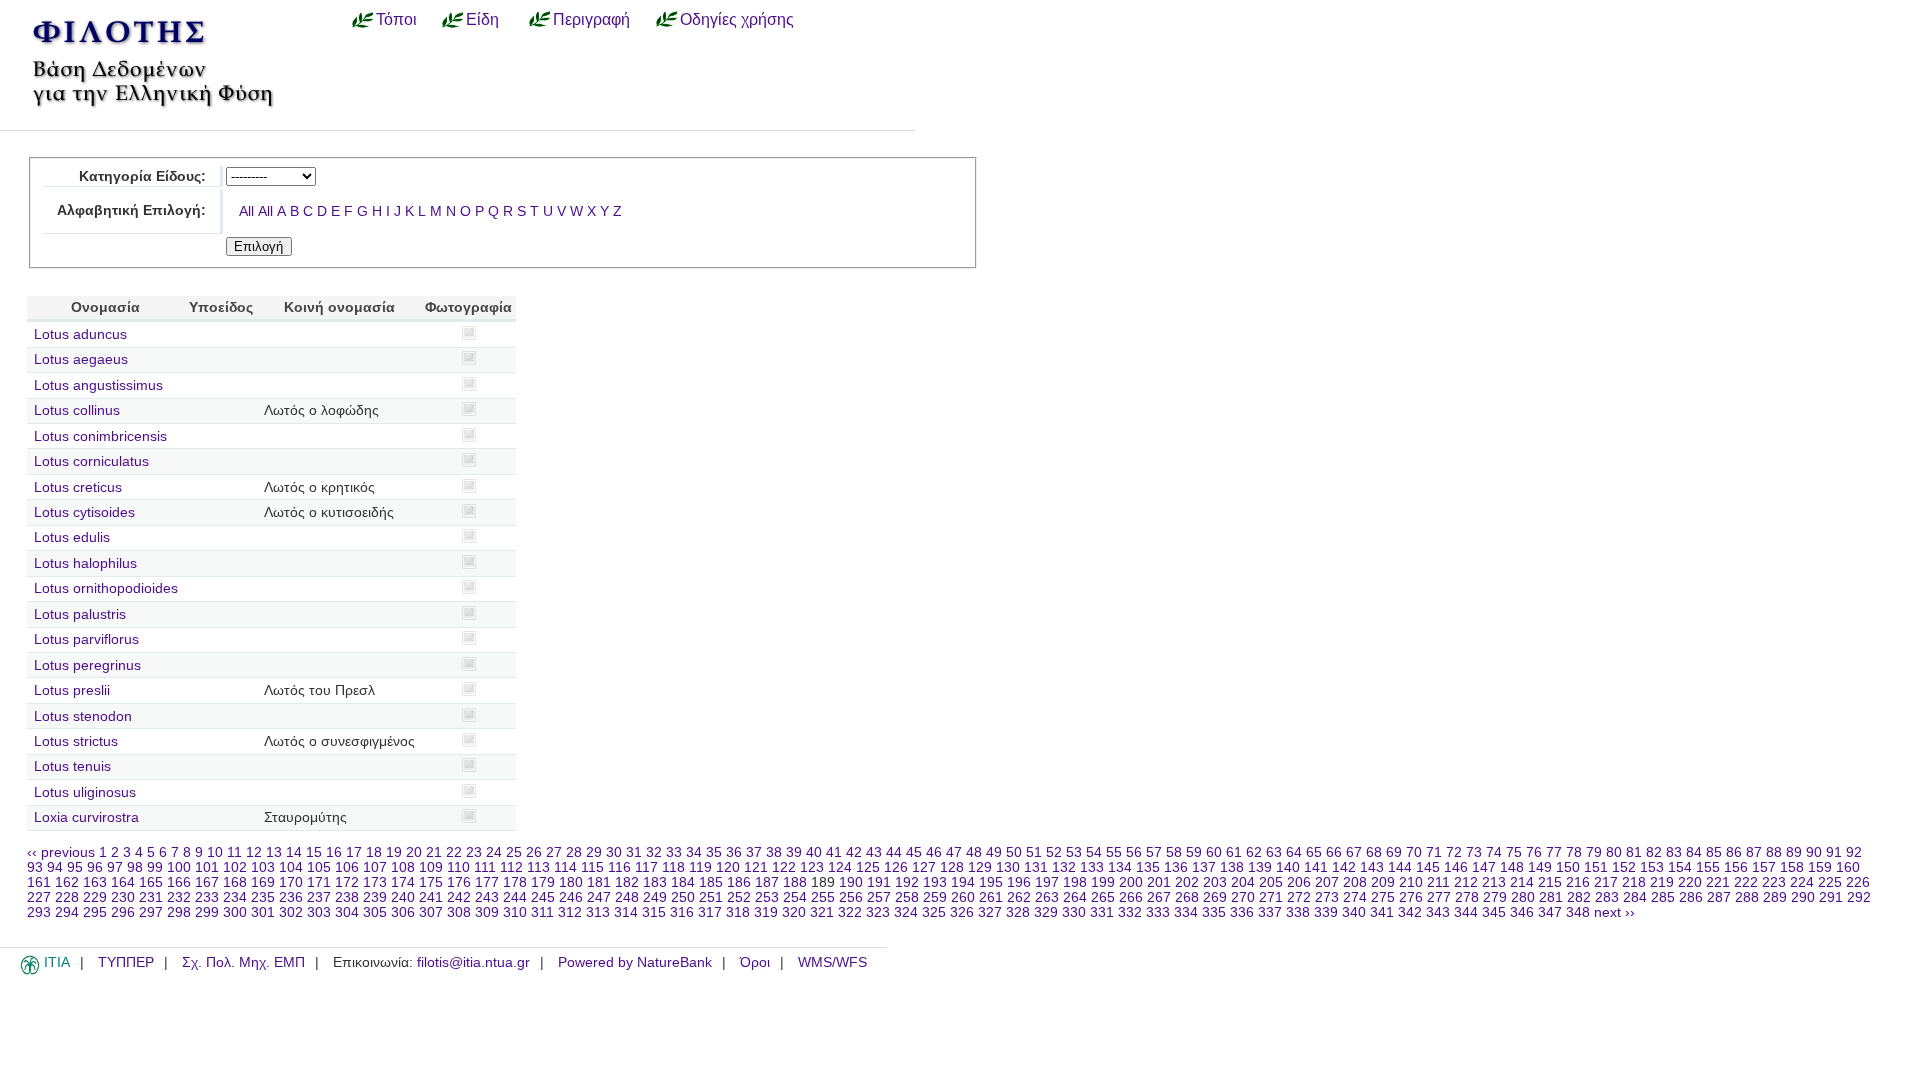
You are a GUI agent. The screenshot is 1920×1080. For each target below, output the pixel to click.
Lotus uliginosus (85, 792)
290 (1803, 897)
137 (1204, 867)
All (246, 211)
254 (795, 897)
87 (1754, 852)
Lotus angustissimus (98, 385)
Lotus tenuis (72, 766)
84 (1694, 852)
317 (710, 912)
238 (347, 897)
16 (334, 852)
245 (543, 897)
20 (414, 852)
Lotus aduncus (80, 334)
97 (115, 867)
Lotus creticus (78, 487)
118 (673, 867)
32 (654, 852)
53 (1074, 852)
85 (1714, 852)
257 (879, 897)
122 (784, 867)
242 (459, 897)
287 (1719, 897)
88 (1774, 852)
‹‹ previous (61, 852)
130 (1008, 867)
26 (534, 852)
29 (594, 852)
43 (874, 852)
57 (1154, 852)
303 (319, 912)
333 (1158, 912)
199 (1103, 882)
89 (1794, 852)
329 (1046, 912)
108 (403, 867)
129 (980, 867)
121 (756, 867)
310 (515, 912)
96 (95, 867)
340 (1354, 912)
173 (375, 882)
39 (794, 852)
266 (1131, 897)
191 (879, 882)
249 (655, 897)
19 (394, 852)
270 (1243, 897)
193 (935, 882)
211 (1438, 882)
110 (458, 867)
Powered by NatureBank (635, 962)
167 (207, 882)
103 (263, 867)
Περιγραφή (591, 19)
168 (235, 882)
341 (1382, 912)
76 (1534, 852)
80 (1614, 852)
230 (123, 897)
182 (627, 882)
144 (1400, 867)
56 (1134, 852)
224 (1802, 882)
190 (851, 882)
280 (1523, 897)
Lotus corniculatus (91, 461)
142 (1344, 867)
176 (459, 882)
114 (565, 867)
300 (235, 912)
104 (291, 867)
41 (834, 852)
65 (1314, 852)
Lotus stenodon (83, 716)
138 (1232, 867)
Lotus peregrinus (87, 665)
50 (1014, 852)
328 (1018, 912)
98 (135, 867)
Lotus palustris (80, 614)
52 (1054, 852)
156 (1736, 867)
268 (1187, 897)
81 (1634, 852)
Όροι (755, 962)
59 (1194, 852)
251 (711, 897)
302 (291, 912)
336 (1242, 912)
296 (123, 912)
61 (1234, 852)
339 (1326, 912)
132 (1064, 867)
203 (1215, 882)
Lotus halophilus (85, 563)
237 (319, 897)
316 (682, 912)
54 (1094, 852)
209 (1383, 882)
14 (294, 852)
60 (1214, 852)
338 (1298, 912)
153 (1652, 867)
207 (1327, 882)
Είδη (482, 19)
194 (963, 882)
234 (235, 897)
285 (1663, 897)
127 (924, 867)
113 (538, 867)
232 (179, 897)
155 (1708, 867)
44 (894, 852)
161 (39, 882)
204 (1243, 882)
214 (1522, 882)
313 (598, 912)
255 (823, 897)
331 (1102, 912)
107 (375, 867)
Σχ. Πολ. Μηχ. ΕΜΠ (243, 962)
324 (906, 912)
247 (599, 897)
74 (1494, 852)
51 (1034, 852)
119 (700, 867)
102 (235, 867)
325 (934, 912)
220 (1690, 882)
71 (1434, 852)
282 (1579, 897)
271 (1271, 897)
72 (1454, 852)
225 (1830, 882)
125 (868, 867)
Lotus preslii (72, 690)
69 (1394, 852)
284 (1635, 897)
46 (934, 852)
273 (1327, 897)
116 (619, 867)
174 (403, 882)
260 (963, 897)
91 (1834, 852)
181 (599, 882)
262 (1019, 897)
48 (974, 852)
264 (1075, 897)
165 (151, 882)
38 (774, 852)
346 (1522, 912)
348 (1578, 912)
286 (1691, 897)
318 (738, 912)
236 (291, 897)
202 (1187, 882)
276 (1411, 897)
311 (542, 912)
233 (207, 897)
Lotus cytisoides (84, 512)
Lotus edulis (72, 537)
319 (766, 912)
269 (1215, 897)
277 (1439, 897)
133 (1092, 867)
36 (734, 852)
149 (1540, 867)
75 (1514, 852)
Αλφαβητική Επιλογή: (131, 210)
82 (1654, 852)
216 (1578, 882)
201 (1159, 882)
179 (543, 882)
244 (515, 897)
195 (991, 882)
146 (1456, 867)
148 (1512, 867)
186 (739, 882)
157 (1764, 867)
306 (403, 912)
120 (728, 867)
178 (515, 882)
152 (1624, 867)
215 (1550, 882)
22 (454, 852)
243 (487, 897)
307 (431, 912)
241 (431, 897)
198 (1075, 882)
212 (1466, 882)
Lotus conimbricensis (100, 436)
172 (347, 882)
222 (1746, 882)
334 (1186, 912)
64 (1294, 852)
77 (1554, 852)
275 (1383, 897)
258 (907, 897)
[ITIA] (30, 971)
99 (155, 867)
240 (403, 897)
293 (39, 912)
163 (95, 882)
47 (954, 852)
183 (655, 882)
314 (626, 912)
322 (850, 912)
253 (767, 897)
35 (714, 852)
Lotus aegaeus (81, 359)
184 (683, 882)
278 (1467, 897)
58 (1174, 852)
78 (1574, 852)
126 (896, 867)
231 (151, 897)
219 (1662, 882)
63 (1274, 852)
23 (474, 852)
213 (1494, 882)
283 (1607, 897)
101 (207, 867)
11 (234, 852)
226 (1858, 882)
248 (627, 897)
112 (511, 867)
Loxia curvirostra (86, 817)
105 (319, 867)
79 (1594, 852)
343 (1438, 912)
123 (812, 867)
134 (1120, 867)
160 (1848, 867)
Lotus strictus (76, 741)
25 (514, 852)
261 (991, 897)
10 (215, 852)
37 (754, 852)
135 (1148, 867)
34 (694, 852)
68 (1374, 852)
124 (840, 867)
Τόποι (396, 19)
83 (1674, 852)
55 (1114, 852)
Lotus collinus (77, 410)
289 (1775, 897)
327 (990, 912)
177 (487, 882)
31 (634, 852)
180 (571, 882)
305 (375, 912)
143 (1372, 867)
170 (291, 882)
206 (1299, 882)
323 (878, 912)
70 (1414, 852)
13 (274, 852)
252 (739, 897)
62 (1254, 852)
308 (459, 912)
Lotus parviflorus (86, 639)
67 (1354, 852)
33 (674, 852)
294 (67, 912)
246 (571, 897)
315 (654, 912)
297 (151, 912)
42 (854, 852)
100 (179, 867)
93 (35, 867)
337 (1270, 912)
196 (1019, 882)
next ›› (1614, 912)
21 (434, 852)
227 (39, 897)
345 (1494, 912)
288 (1747, 897)
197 (1047, 882)
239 (375, 897)
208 (1355, 882)
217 (1606, 882)
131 (1036, 867)
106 (347, 867)
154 (1680, 867)
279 (1495, 897)
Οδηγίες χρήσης (737, 19)
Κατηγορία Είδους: (142, 176)
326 (962, 912)
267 (1159, 897)
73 (1474, 852)
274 (1355, 897)
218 (1634, 882)
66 (1334, 852)
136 (1176, 867)
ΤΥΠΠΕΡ (126, 962)
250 (683, 897)
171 (319, 882)
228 (67, 897)
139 (1260, 867)
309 (487, 912)
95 (75, 867)
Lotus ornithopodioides (106, 588)
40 (814, 852)
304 (347, 912)
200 (1131, 882)
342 (1410, 912)
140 (1288, 867)
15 (314, 852)
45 (914, 852)
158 (1792, 867)
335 (1214, 912)
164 (123, 882)
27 (554, 852)
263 (1047, 897)
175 (431, 882)
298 (179, 912)
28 (574, 852)
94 (55, 867)
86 (1734, 852)
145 (1428, 867)
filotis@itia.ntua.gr (473, 962)
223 (1774, 882)
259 (935, 897)
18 (374, 852)
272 (1299, 897)
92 (1854, 852)
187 (767, 882)
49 (994, 852)
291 (1831, 897)
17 (354, 852)
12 (254, 852)
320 (794, 912)
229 (95, 897)
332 (1130, 912)
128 (952, 867)
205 (1271, 882)
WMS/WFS (832, 962)
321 (822, 912)
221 (1718, 882)
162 (67, 882)
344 (1466, 912)
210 (1411, 882)
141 (1316, 867)
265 (1103, 897)
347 (1550, 912)
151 (1596, 867)
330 (1074, 912)
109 (431, 867)
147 (1484, 867)
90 (1814, 852)
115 (592, 867)
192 (907, 882)
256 (851, 897)
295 (95, 912)
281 (1551, 897)
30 (614, 852)
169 (263, 882)
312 (570, 912)
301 (263, 912)
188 (795, 882)
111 (485, 867)
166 (179, 882)
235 (263, 897)
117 (646, 867)
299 (207, 912)
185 (711, 882)
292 (1859, 897)
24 (494, 852)
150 (1568, 867)
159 (1820, 867)
